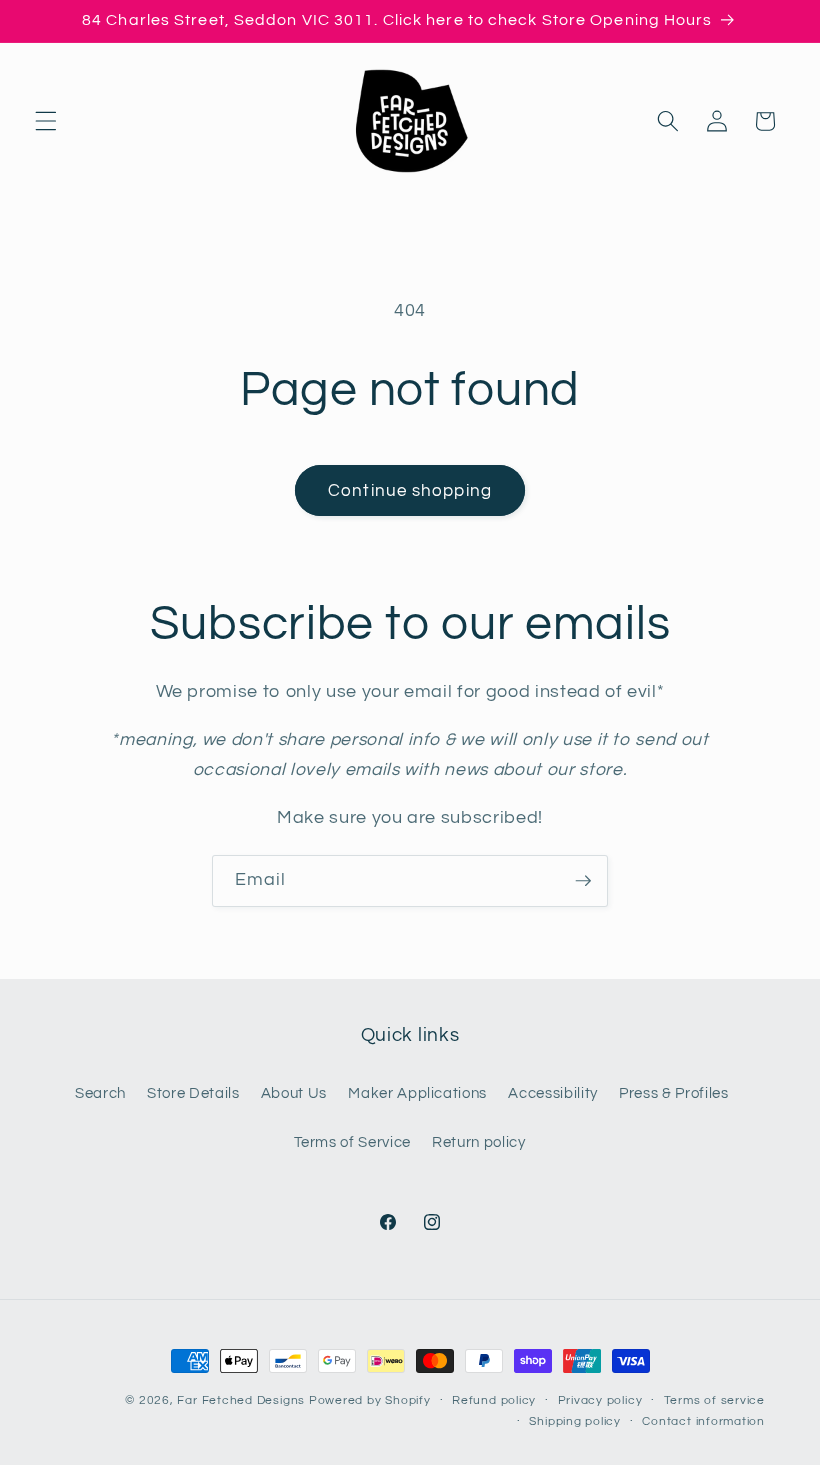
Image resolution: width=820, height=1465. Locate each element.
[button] (46, 121)
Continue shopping (410, 490)
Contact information (703, 1421)
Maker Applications (417, 1093)
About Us (294, 1093)
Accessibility (553, 1093)
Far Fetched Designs (241, 1400)
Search (100, 1093)
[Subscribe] (583, 881)
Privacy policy (600, 1400)
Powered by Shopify (370, 1400)
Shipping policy (575, 1421)
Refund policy (494, 1400)
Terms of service (714, 1400)
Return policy (479, 1142)
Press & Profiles (674, 1093)
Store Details (193, 1093)
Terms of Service (352, 1142)
